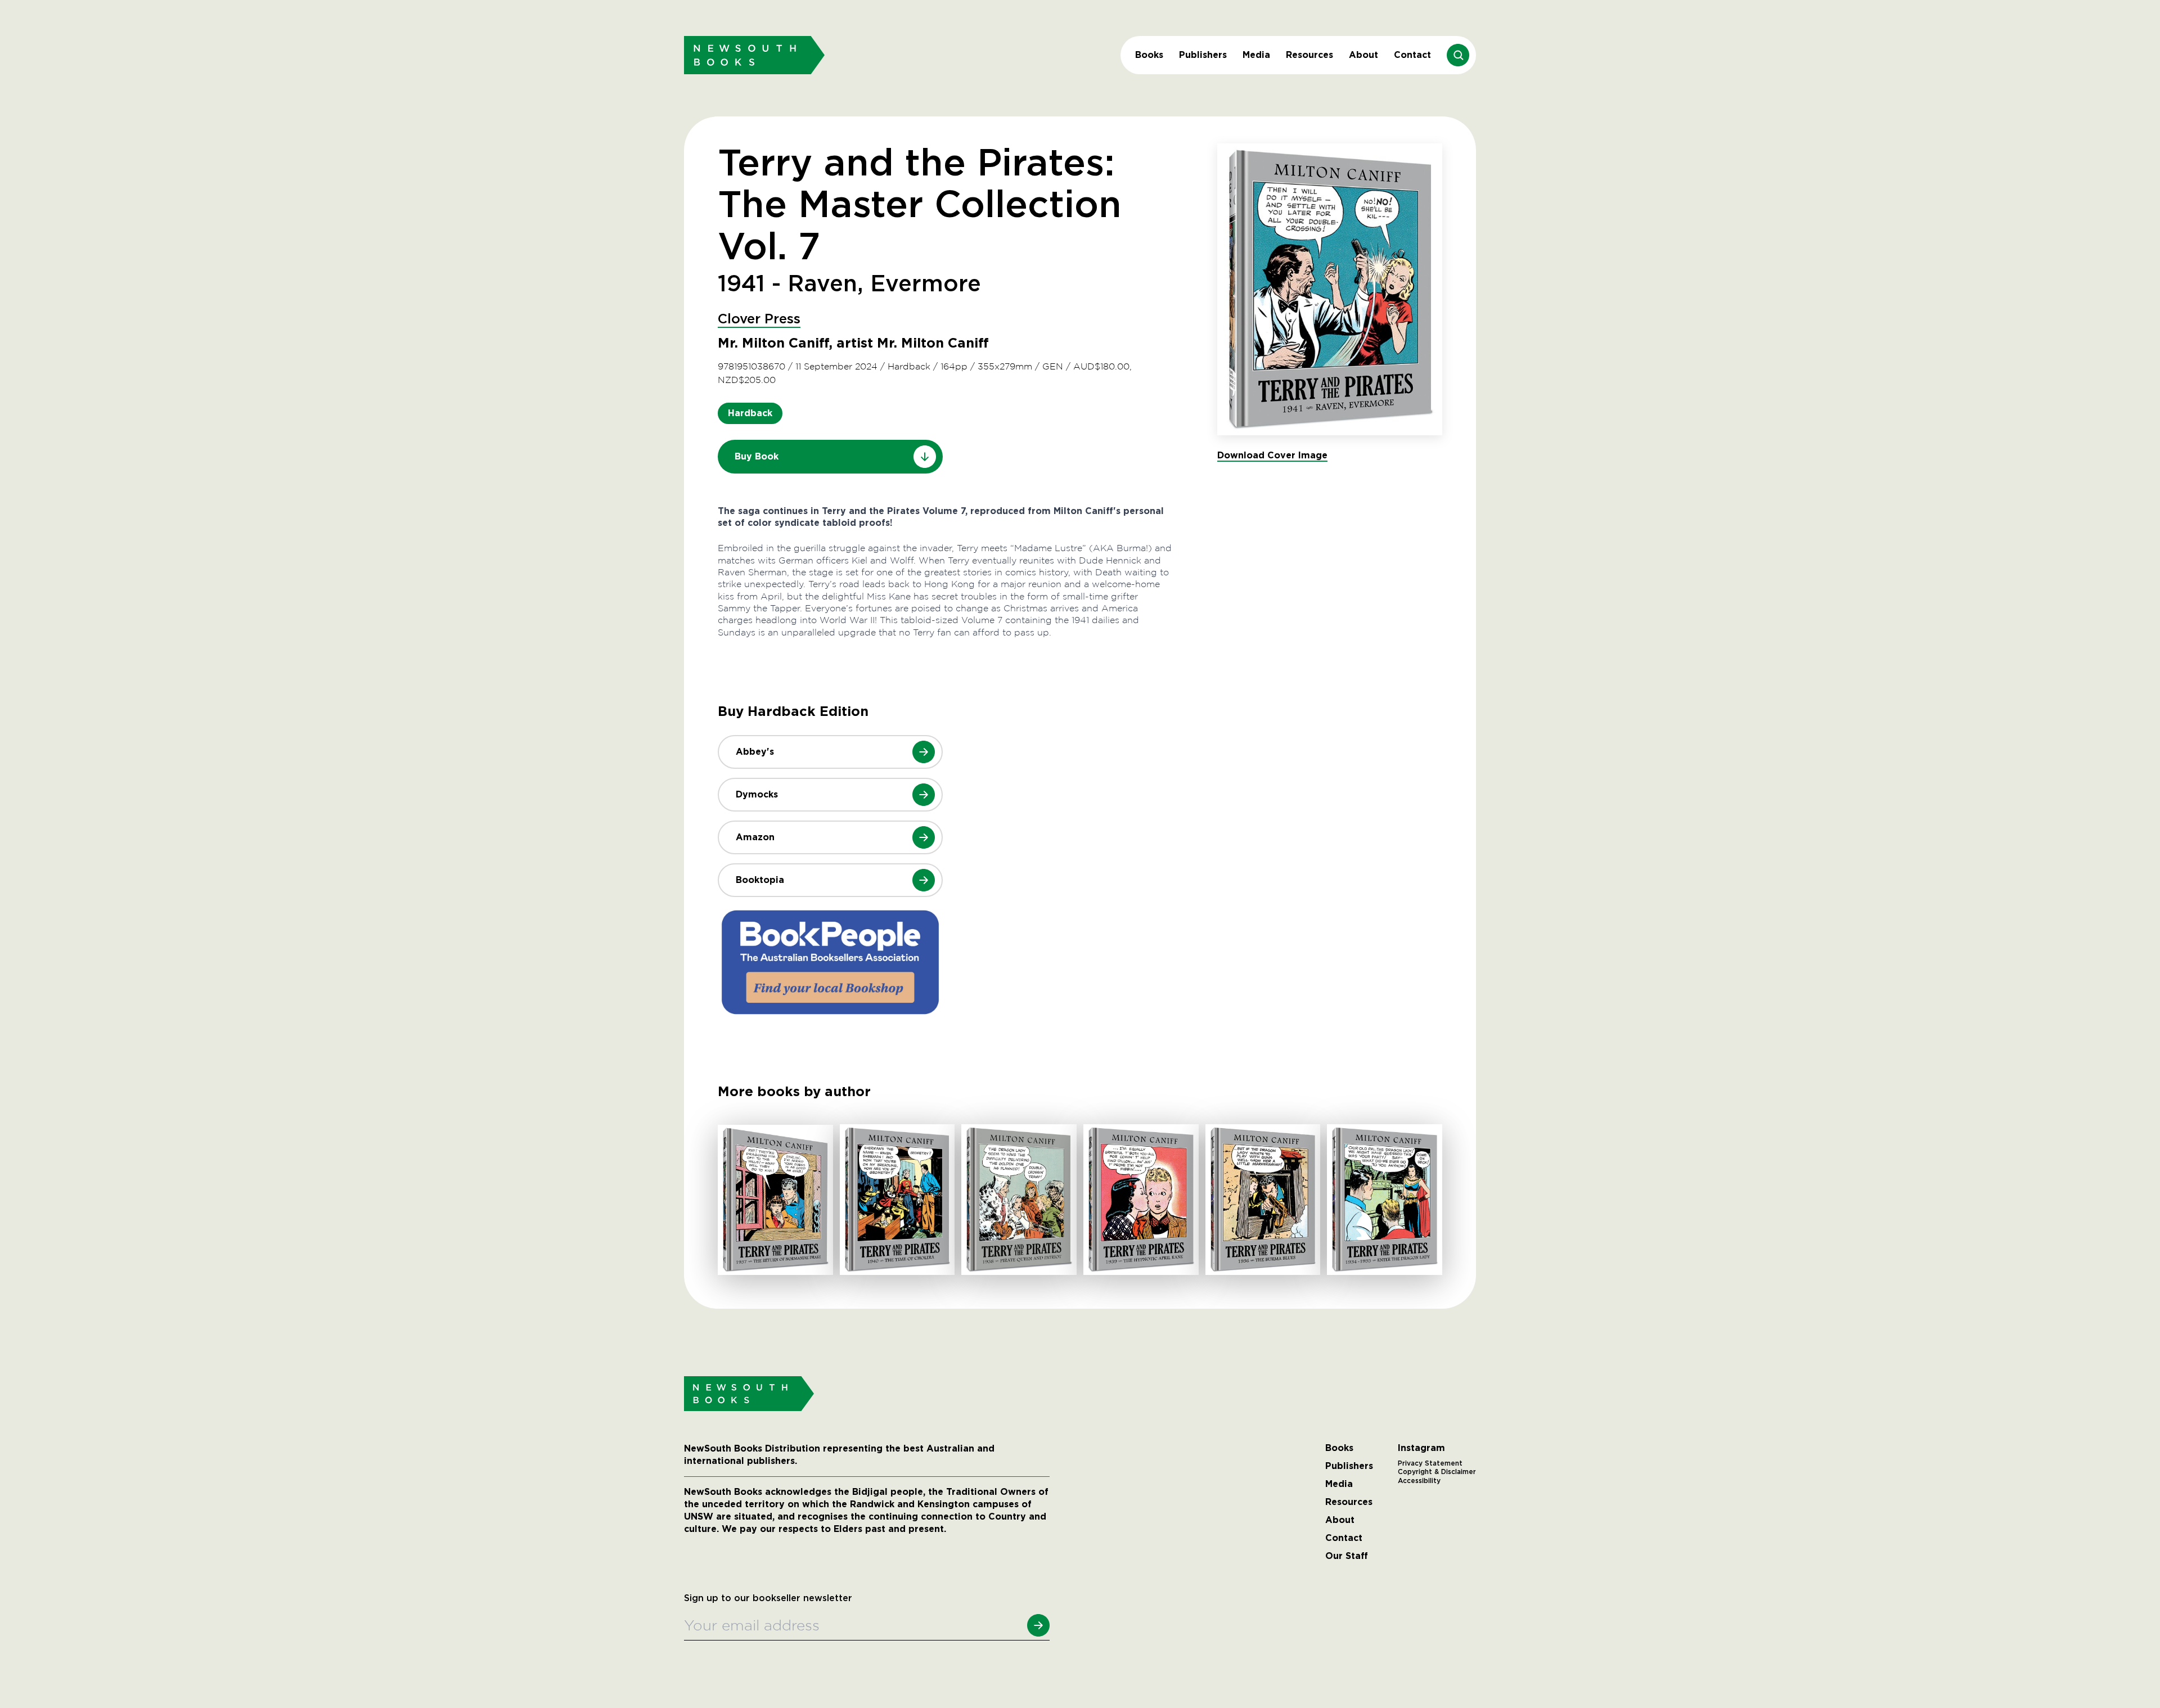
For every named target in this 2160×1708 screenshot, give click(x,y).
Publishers (1203, 55)
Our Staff (1347, 1556)
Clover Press (759, 319)
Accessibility (1419, 1481)
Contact (1412, 55)
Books (1149, 55)
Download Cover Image (1272, 455)
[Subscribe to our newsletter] (1038, 1625)
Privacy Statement (1430, 1463)
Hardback (750, 413)
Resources (1309, 55)
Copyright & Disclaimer (1437, 1472)
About (1363, 55)
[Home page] (754, 55)
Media (1256, 55)
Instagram (1421, 1448)
